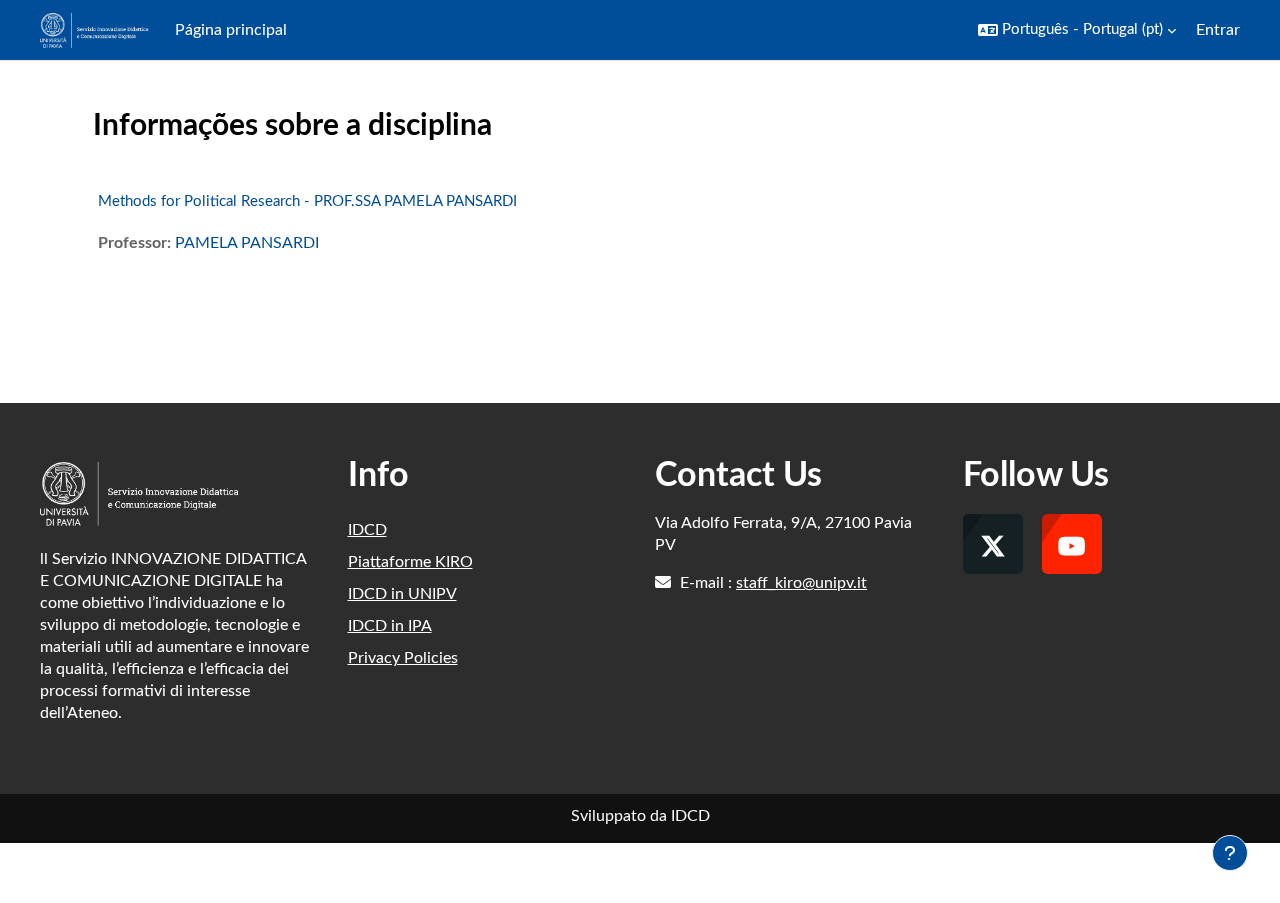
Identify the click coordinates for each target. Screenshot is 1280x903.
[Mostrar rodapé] (1230, 853)
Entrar (1218, 30)
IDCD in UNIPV (402, 594)
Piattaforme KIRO (410, 562)
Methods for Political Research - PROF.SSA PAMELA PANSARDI (307, 201)
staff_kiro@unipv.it (801, 583)
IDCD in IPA (390, 626)
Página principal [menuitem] (231, 30)
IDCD (367, 530)
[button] (1077, 30)
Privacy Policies (403, 658)
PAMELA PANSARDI (247, 243)
